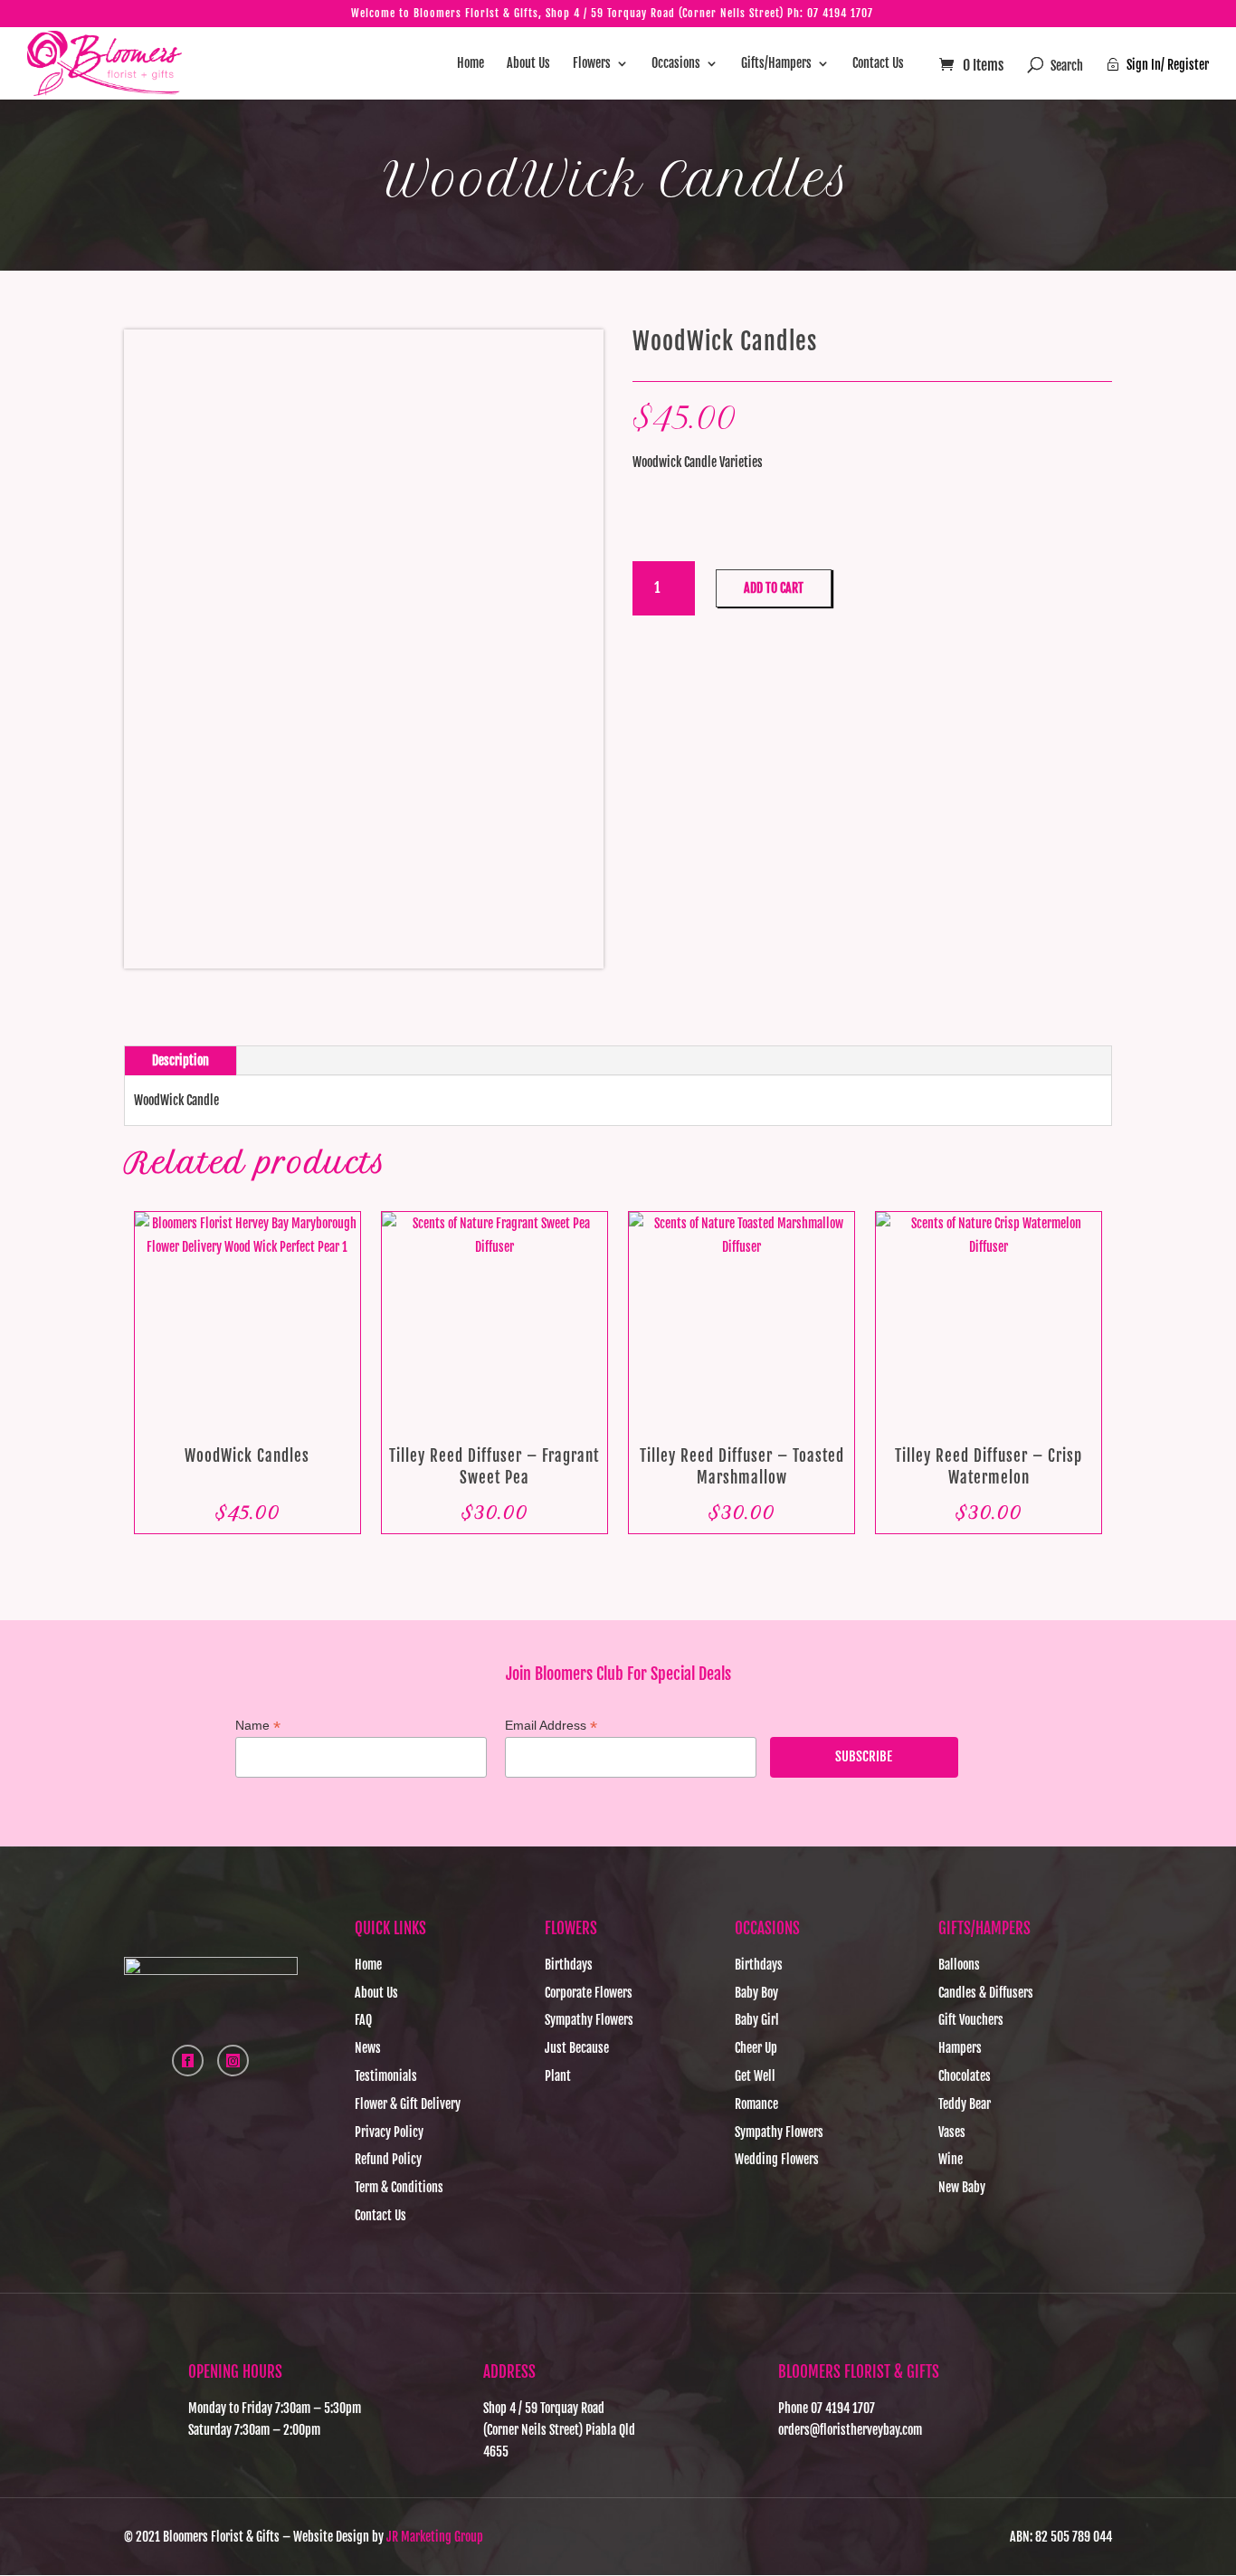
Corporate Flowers (589, 1993)
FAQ (363, 2020)
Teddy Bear (965, 2104)
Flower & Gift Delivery (408, 2104)
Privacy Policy (389, 2132)
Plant (558, 2076)
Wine (951, 2159)
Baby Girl (757, 2020)
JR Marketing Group (435, 2537)
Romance (756, 2104)
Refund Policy (388, 2159)
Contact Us (878, 64)
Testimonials (386, 2076)
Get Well (755, 2076)
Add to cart (774, 588)
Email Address (551, 1726)
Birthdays (569, 1965)
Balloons (959, 1965)
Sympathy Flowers (589, 2020)
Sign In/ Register (1158, 65)
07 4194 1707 (840, 13)
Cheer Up (756, 2048)
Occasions (676, 64)
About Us (528, 64)
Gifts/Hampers (776, 64)
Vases (952, 2132)
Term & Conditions (399, 2187)
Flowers (592, 64)
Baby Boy (756, 1993)
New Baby (962, 2187)
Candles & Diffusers (986, 1993)
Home (471, 64)
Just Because (577, 2048)
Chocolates (965, 2076)
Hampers (960, 2048)
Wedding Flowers (777, 2159)
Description (181, 1060)
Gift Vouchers (971, 2020)
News (368, 2048)
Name (258, 1726)
